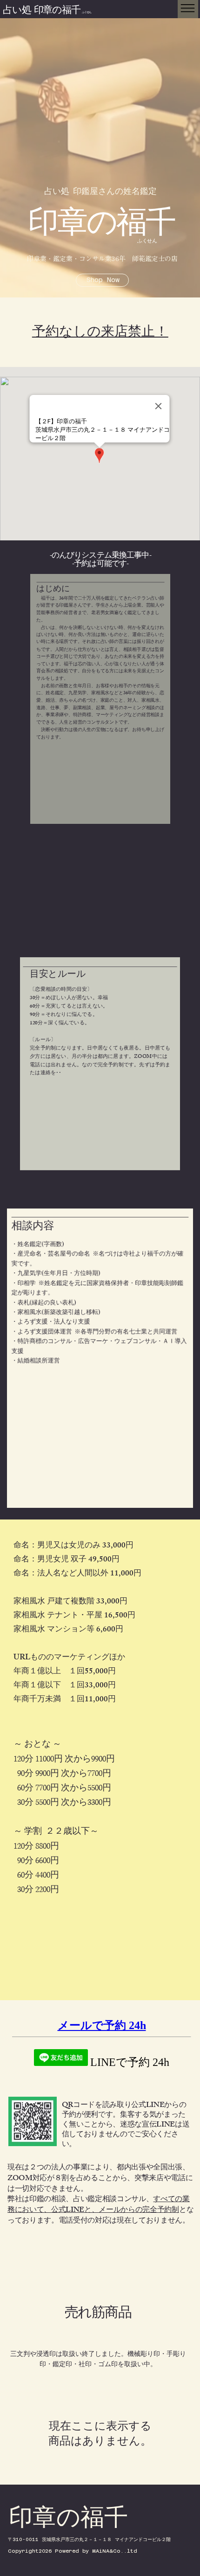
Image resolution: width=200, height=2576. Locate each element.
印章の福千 (101, 228)
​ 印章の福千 (62, 11)
